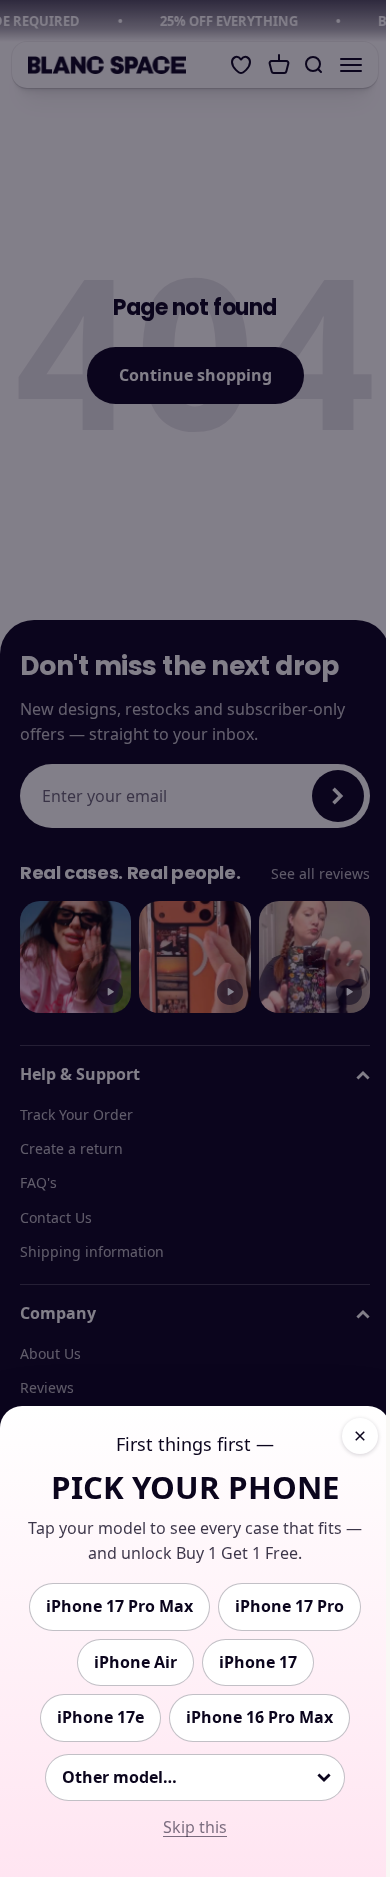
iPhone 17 (258, 1662)
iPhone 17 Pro (289, 1606)
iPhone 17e (100, 1717)
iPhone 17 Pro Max (119, 1606)
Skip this (195, 1827)
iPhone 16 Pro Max (259, 1717)
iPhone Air (135, 1662)
